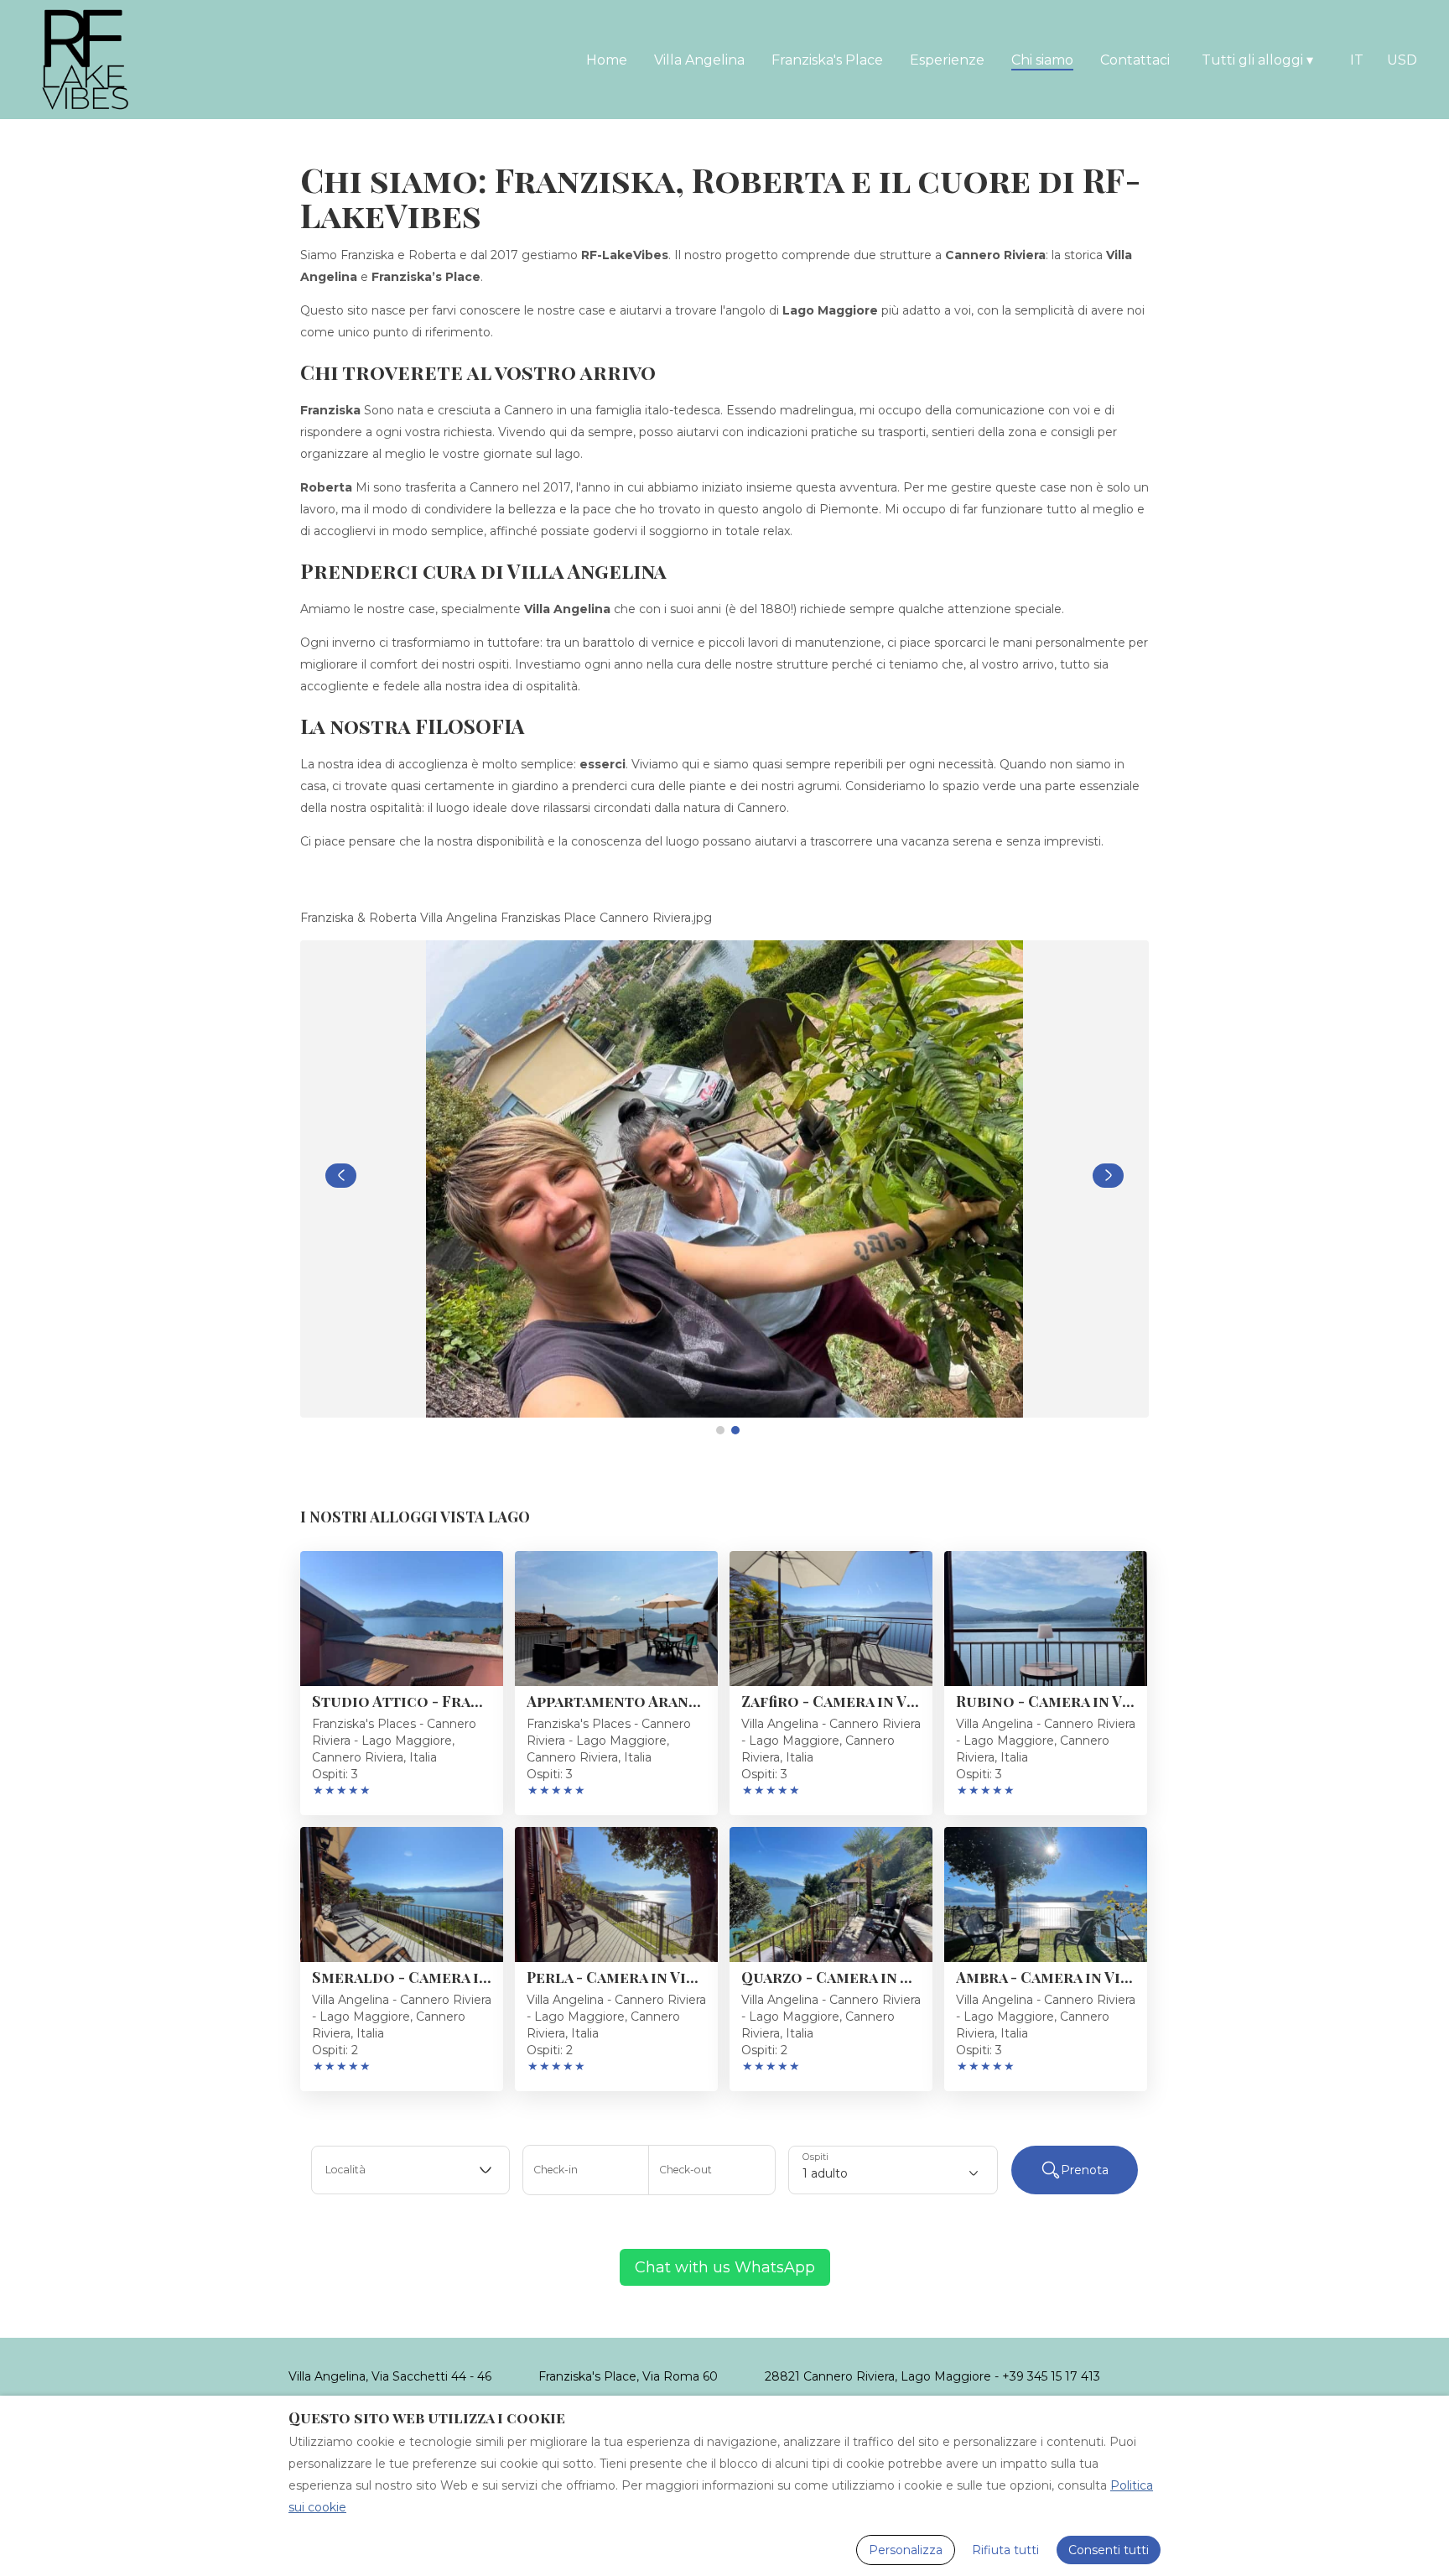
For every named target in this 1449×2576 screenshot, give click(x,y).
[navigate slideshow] (341, 1176)
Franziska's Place (827, 60)
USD (1402, 60)
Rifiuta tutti (1005, 2550)
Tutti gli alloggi (1257, 60)
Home (607, 60)
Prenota (1085, 2170)
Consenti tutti (1109, 2550)
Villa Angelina (699, 60)
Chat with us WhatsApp (725, 2267)
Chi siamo (1042, 60)
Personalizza (906, 2550)
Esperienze (947, 60)
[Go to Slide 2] (735, 1430)
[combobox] (410, 2170)
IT (1357, 60)
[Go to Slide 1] (720, 1430)
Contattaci (1135, 60)
